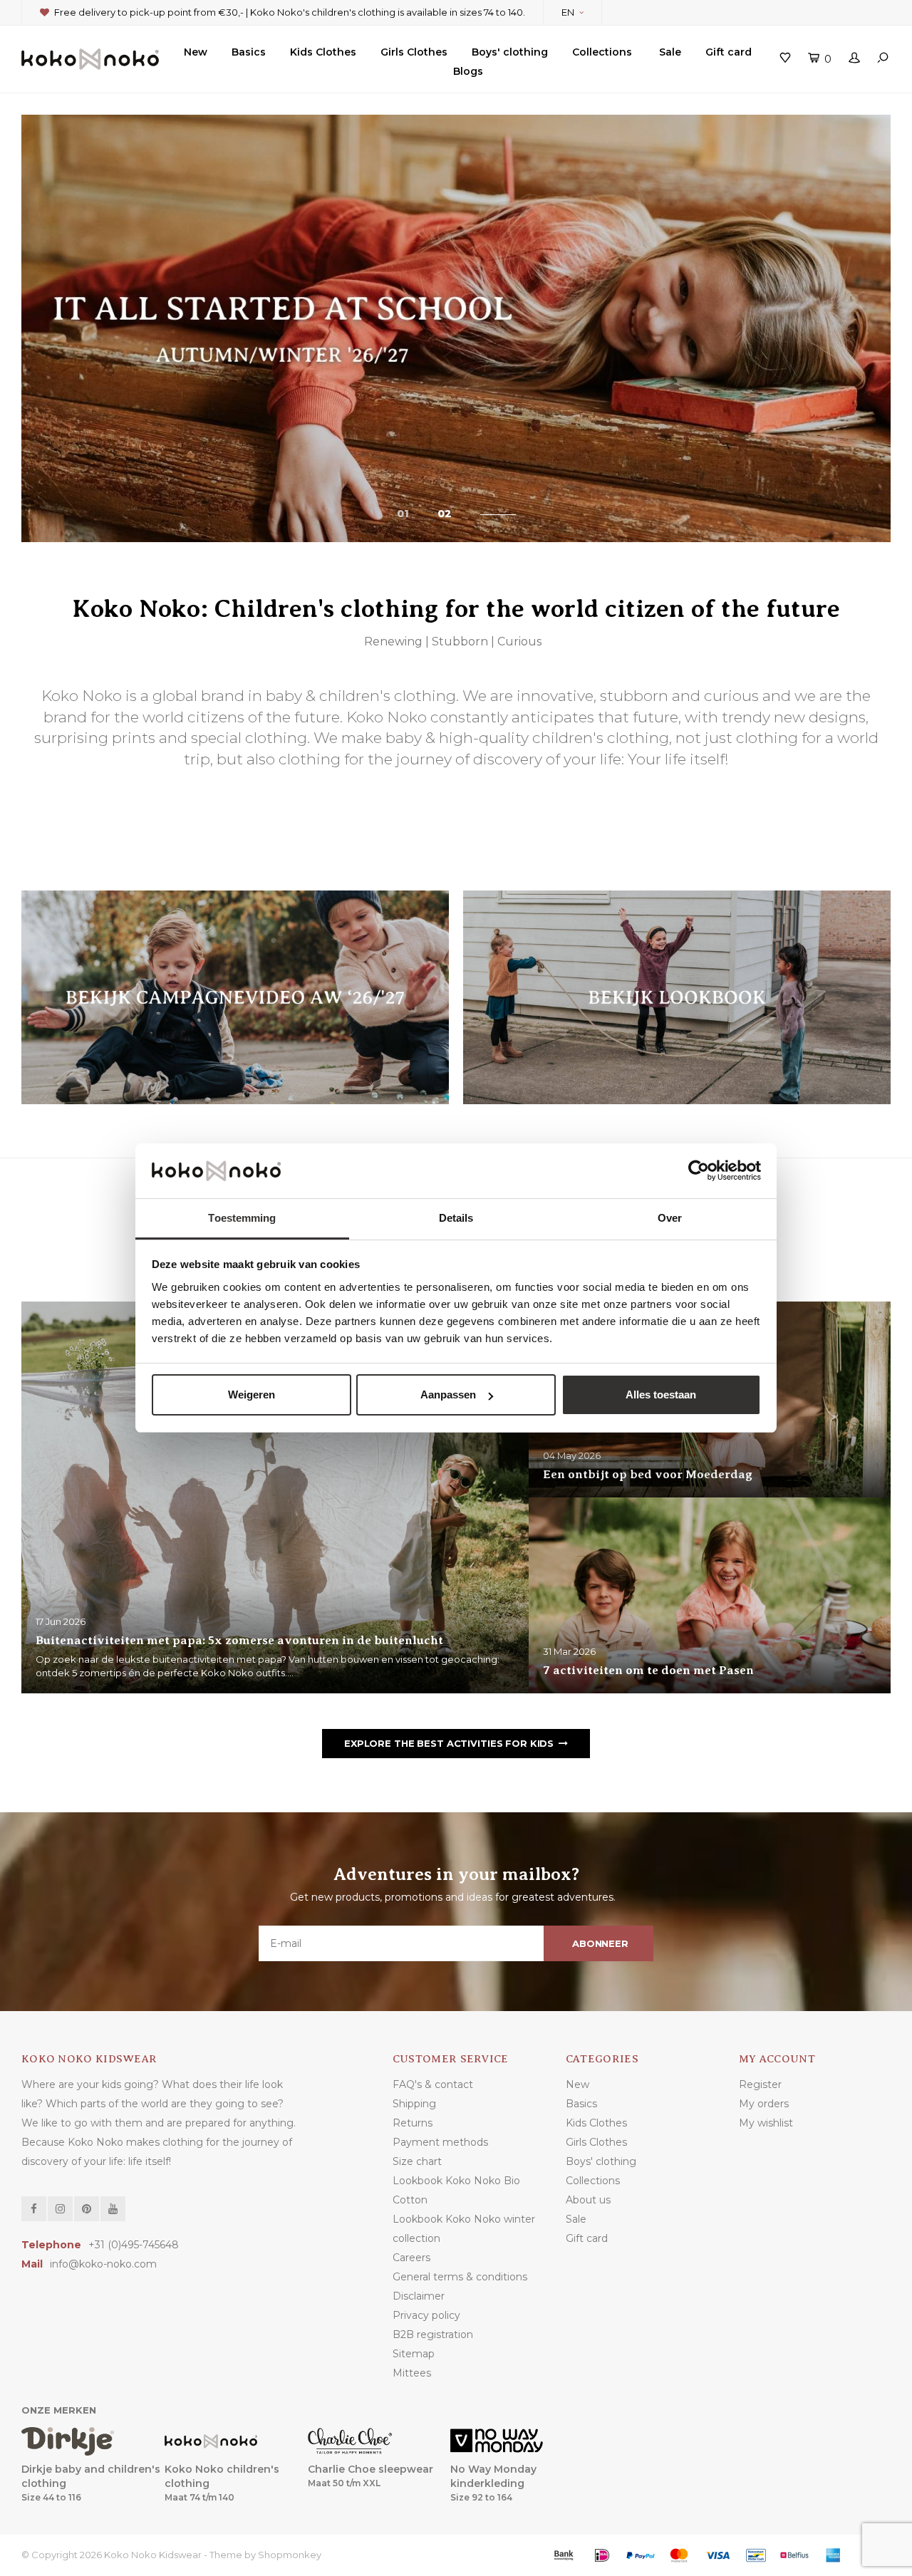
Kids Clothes (323, 52)
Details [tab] (456, 1218)
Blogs (468, 71)
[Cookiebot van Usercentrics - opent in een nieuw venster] (699, 1171)
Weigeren (252, 1395)
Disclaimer (419, 2296)
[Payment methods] (564, 2555)
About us (588, 2200)
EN (568, 12)
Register (760, 2084)
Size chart (417, 2161)
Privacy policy (426, 2315)
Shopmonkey (290, 2555)
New (196, 52)
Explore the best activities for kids (449, 1743)
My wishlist (766, 2123)
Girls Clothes (414, 52)
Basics (249, 52)
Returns (413, 2123)
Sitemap (414, 2354)
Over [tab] (670, 1218)
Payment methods (440, 2142)
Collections (602, 52)
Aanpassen (448, 1395)
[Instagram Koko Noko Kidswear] (60, 2209)
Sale (670, 52)
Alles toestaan (661, 1395)
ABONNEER (600, 1943)
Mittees (412, 2373)
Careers (411, 2258)
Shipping (414, 2104)
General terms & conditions (460, 2277)
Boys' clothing (510, 52)
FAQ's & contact (433, 2084)
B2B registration (433, 2334)
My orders (764, 2104)
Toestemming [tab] (242, 1218)
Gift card (729, 52)
